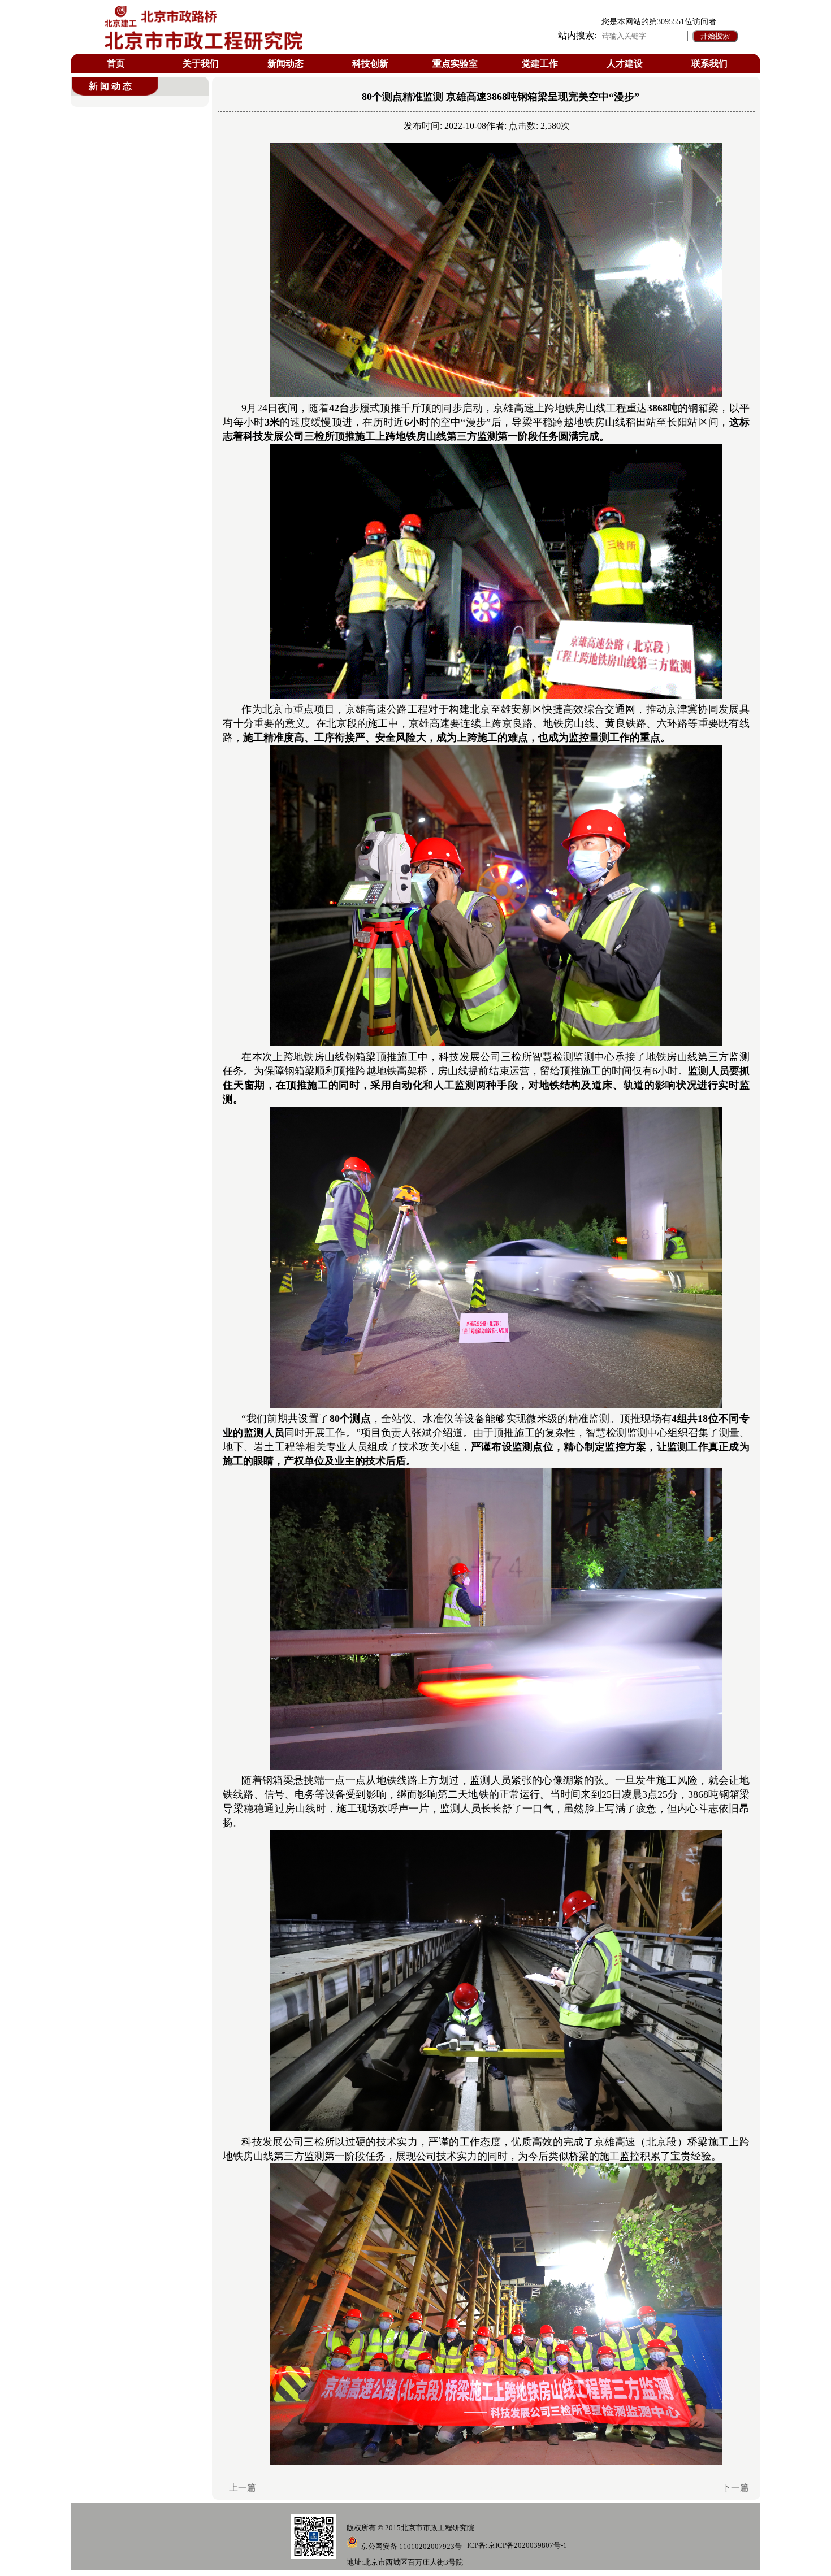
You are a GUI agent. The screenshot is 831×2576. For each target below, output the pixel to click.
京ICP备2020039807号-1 (527, 2545)
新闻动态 (285, 64)
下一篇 (735, 2488)
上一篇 (243, 2488)
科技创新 (370, 64)
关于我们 (201, 64)
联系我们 (709, 64)
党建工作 (540, 64)
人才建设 (625, 64)
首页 (116, 64)
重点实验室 (455, 64)
